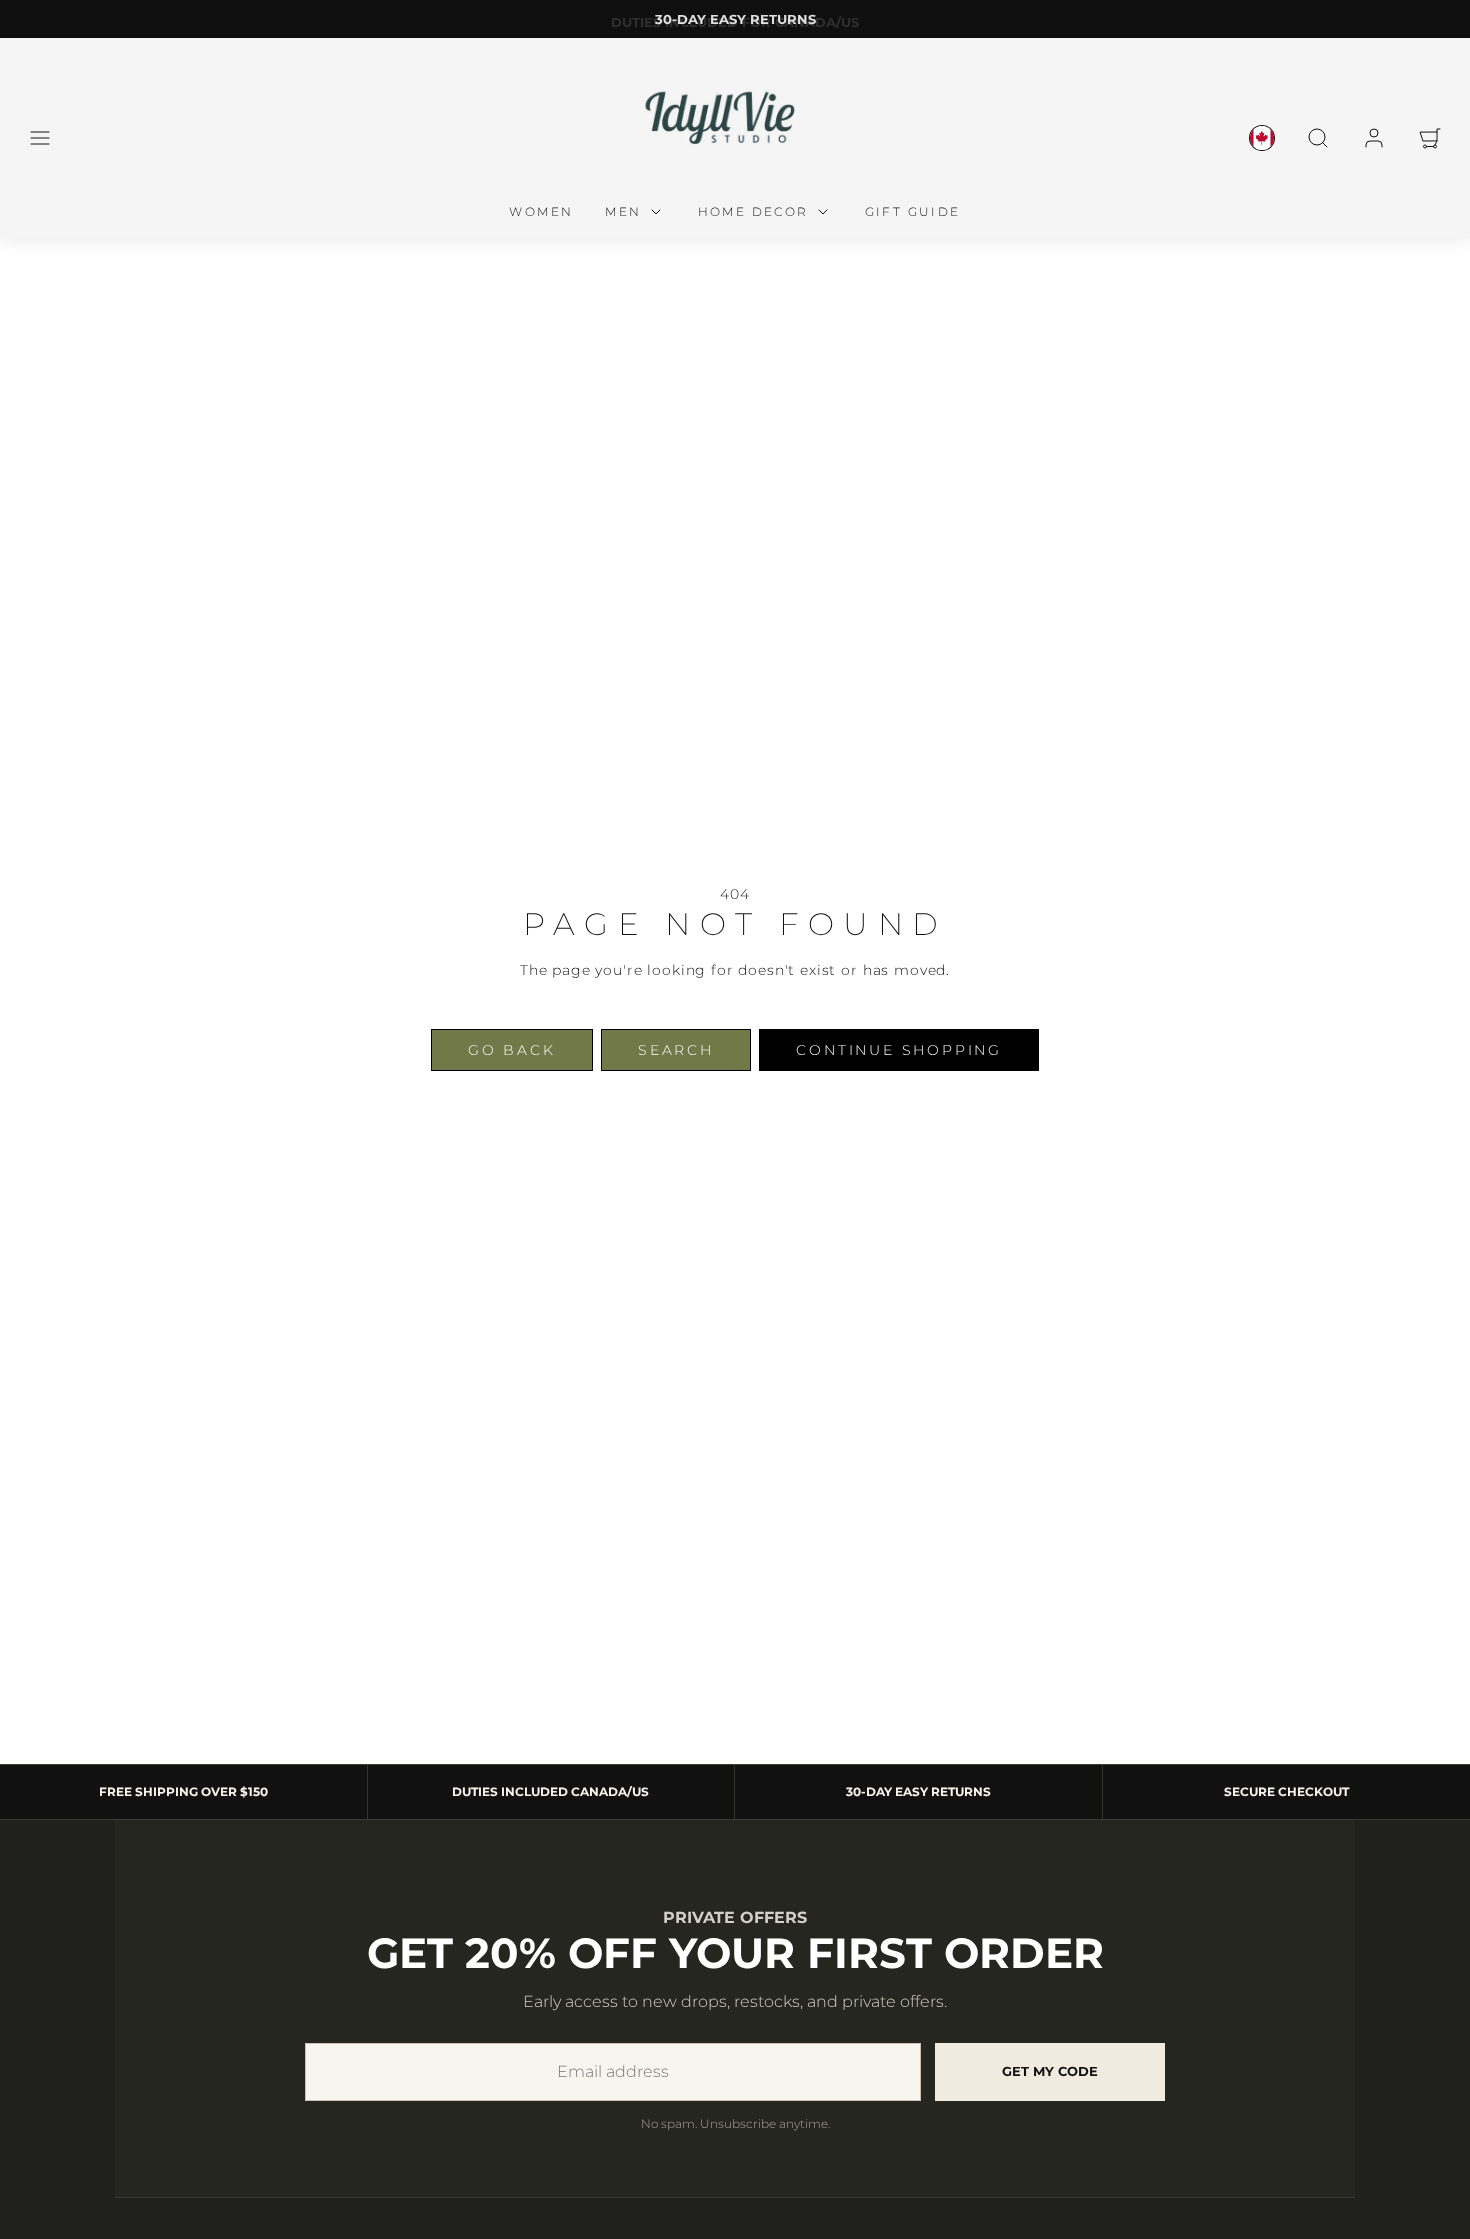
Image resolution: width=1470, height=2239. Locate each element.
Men (623, 211)
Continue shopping (899, 1050)
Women (541, 211)
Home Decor (753, 211)
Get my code (1050, 2071)
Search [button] (676, 1050)
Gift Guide (913, 211)
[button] (40, 138)
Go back (512, 1050)
